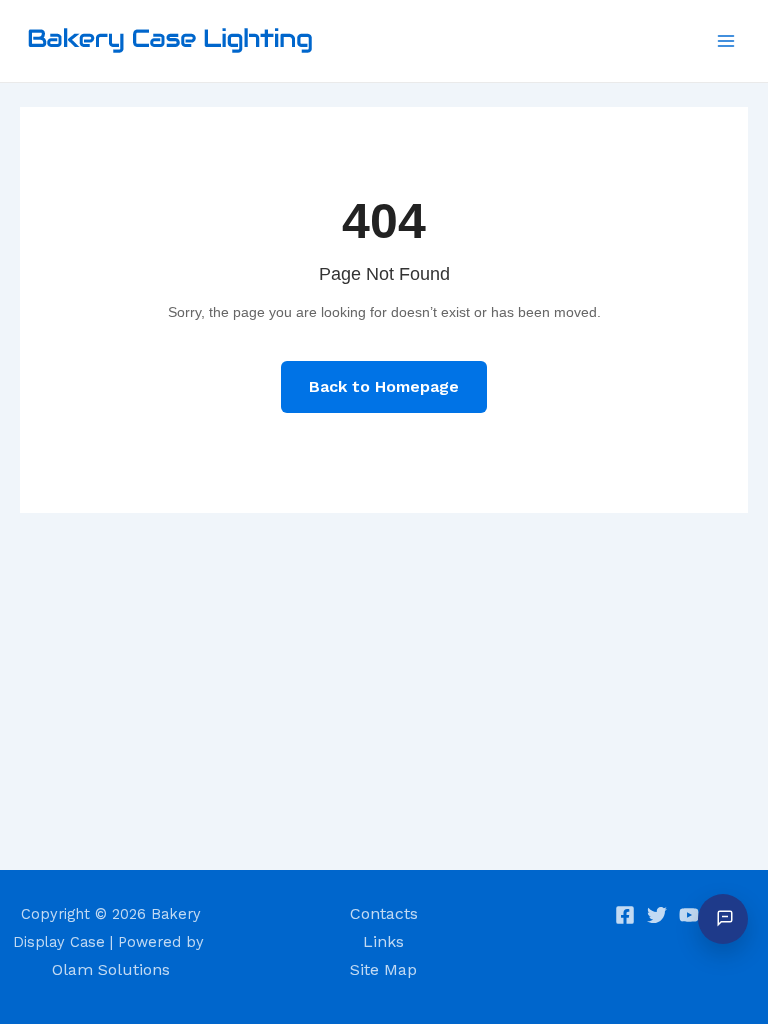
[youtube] (689, 915)
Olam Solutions (111, 969)
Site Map (383, 969)
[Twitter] (657, 915)
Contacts (384, 913)
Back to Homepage (384, 386)
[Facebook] (625, 915)
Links (383, 941)
